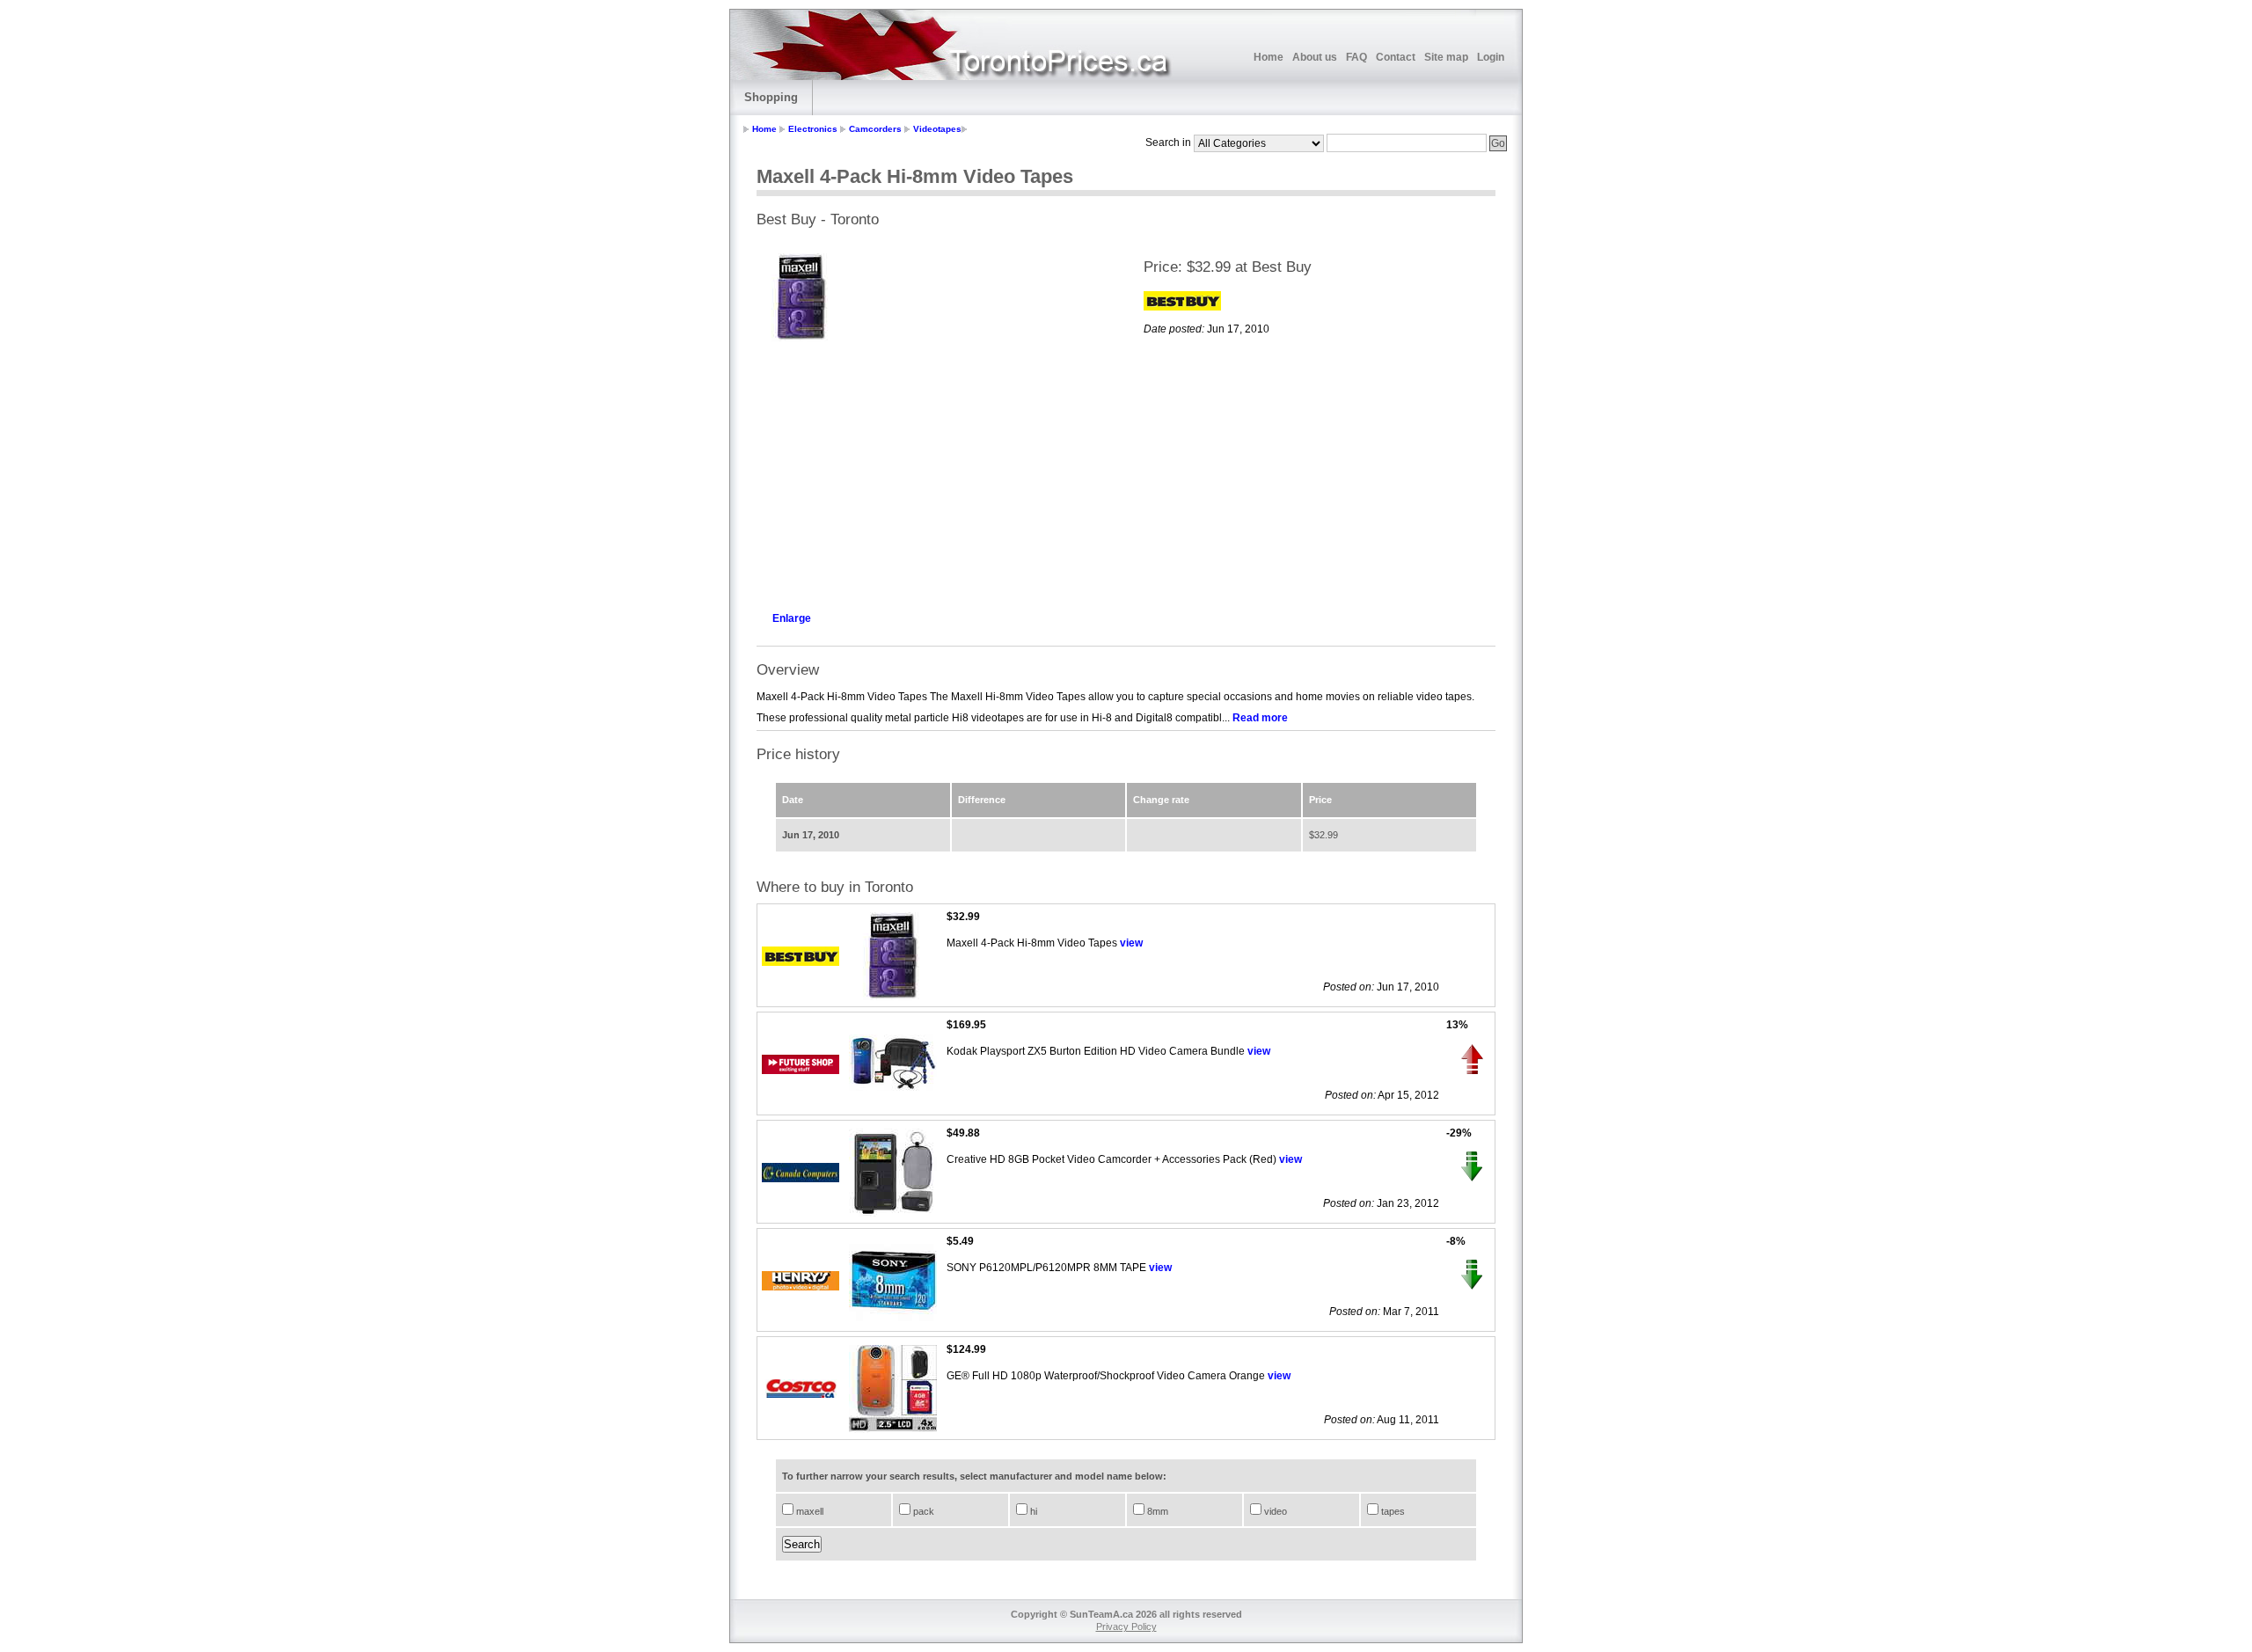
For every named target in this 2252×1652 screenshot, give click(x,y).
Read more (1260, 718)
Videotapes (937, 129)
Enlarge (792, 618)
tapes (1392, 1511)
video (1274, 1511)
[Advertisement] (932, 471)
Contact (1396, 57)
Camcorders (875, 129)
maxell (808, 1511)
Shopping (771, 97)
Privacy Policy (1126, 1626)
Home (1269, 57)
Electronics (813, 129)
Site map (1446, 57)
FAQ (1356, 57)
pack (922, 1511)
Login (1491, 57)
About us (1315, 57)
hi (1032, 1511)
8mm (1156, 1511)
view (1131, 943)
